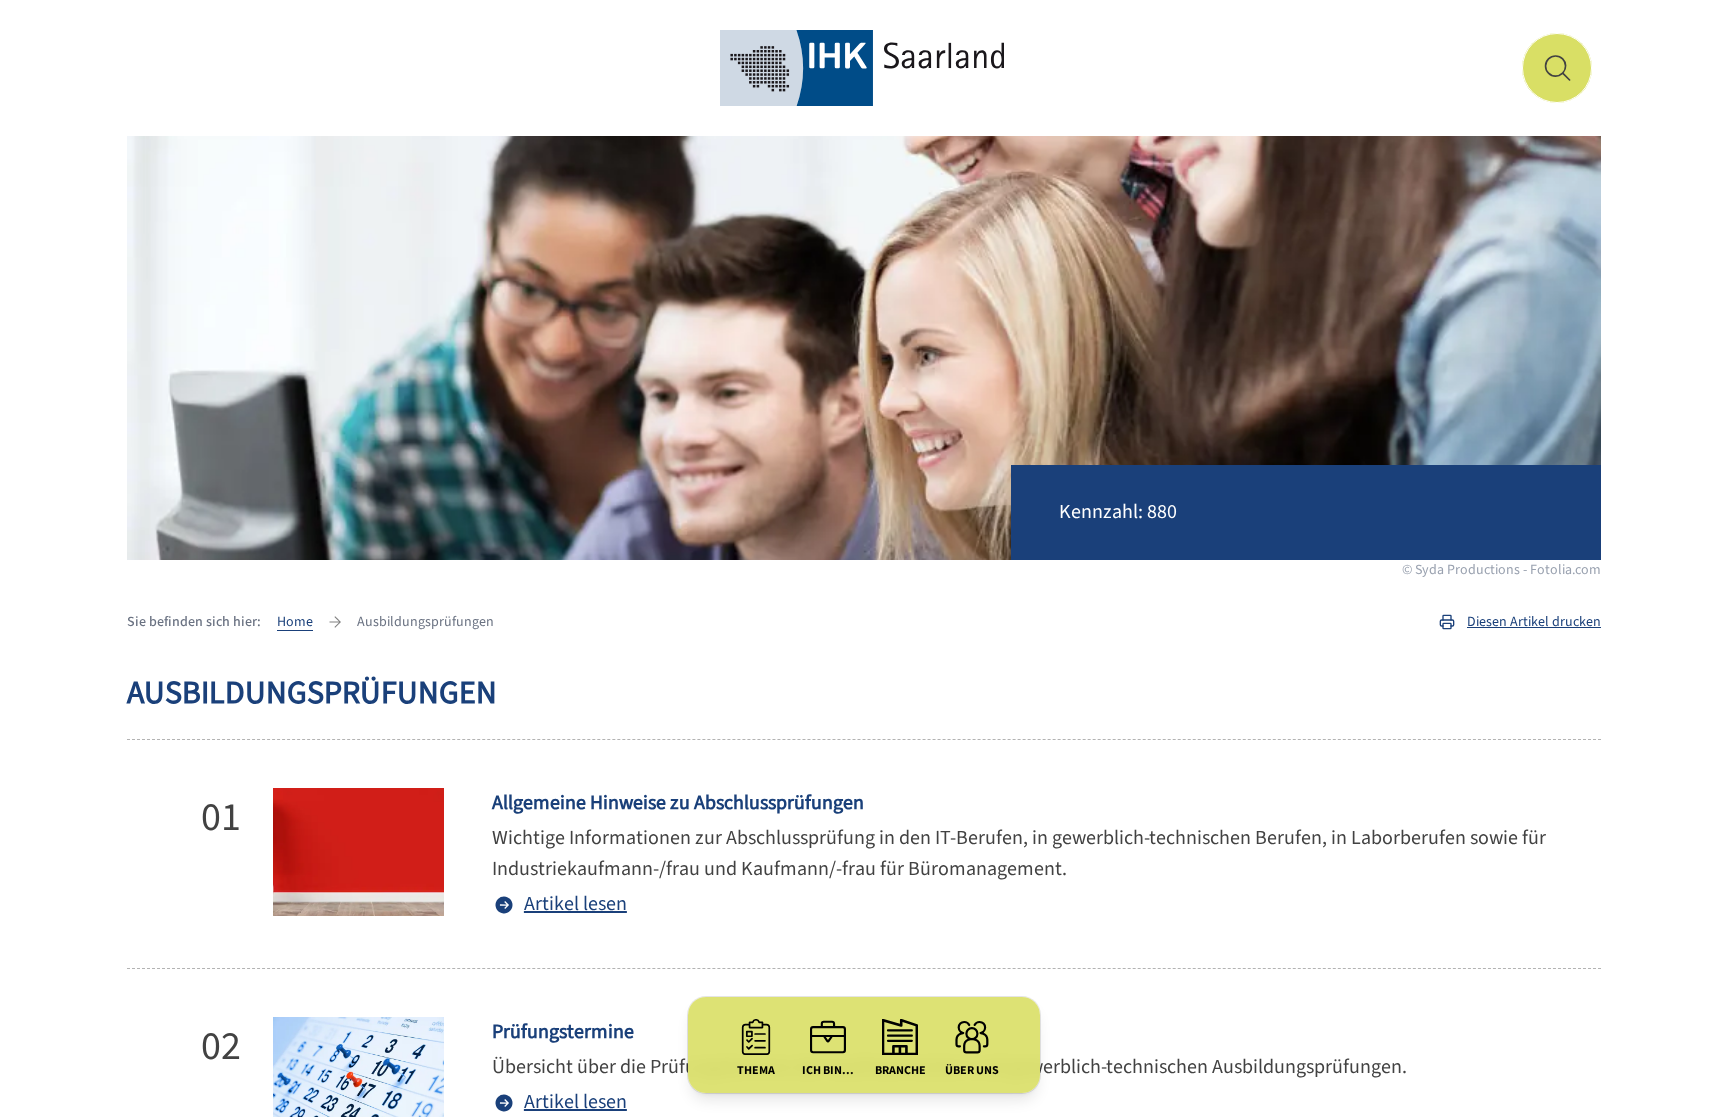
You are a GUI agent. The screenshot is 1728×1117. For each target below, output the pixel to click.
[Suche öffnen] (1557, 68)
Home (295, 622)
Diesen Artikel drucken (1534, 622)
